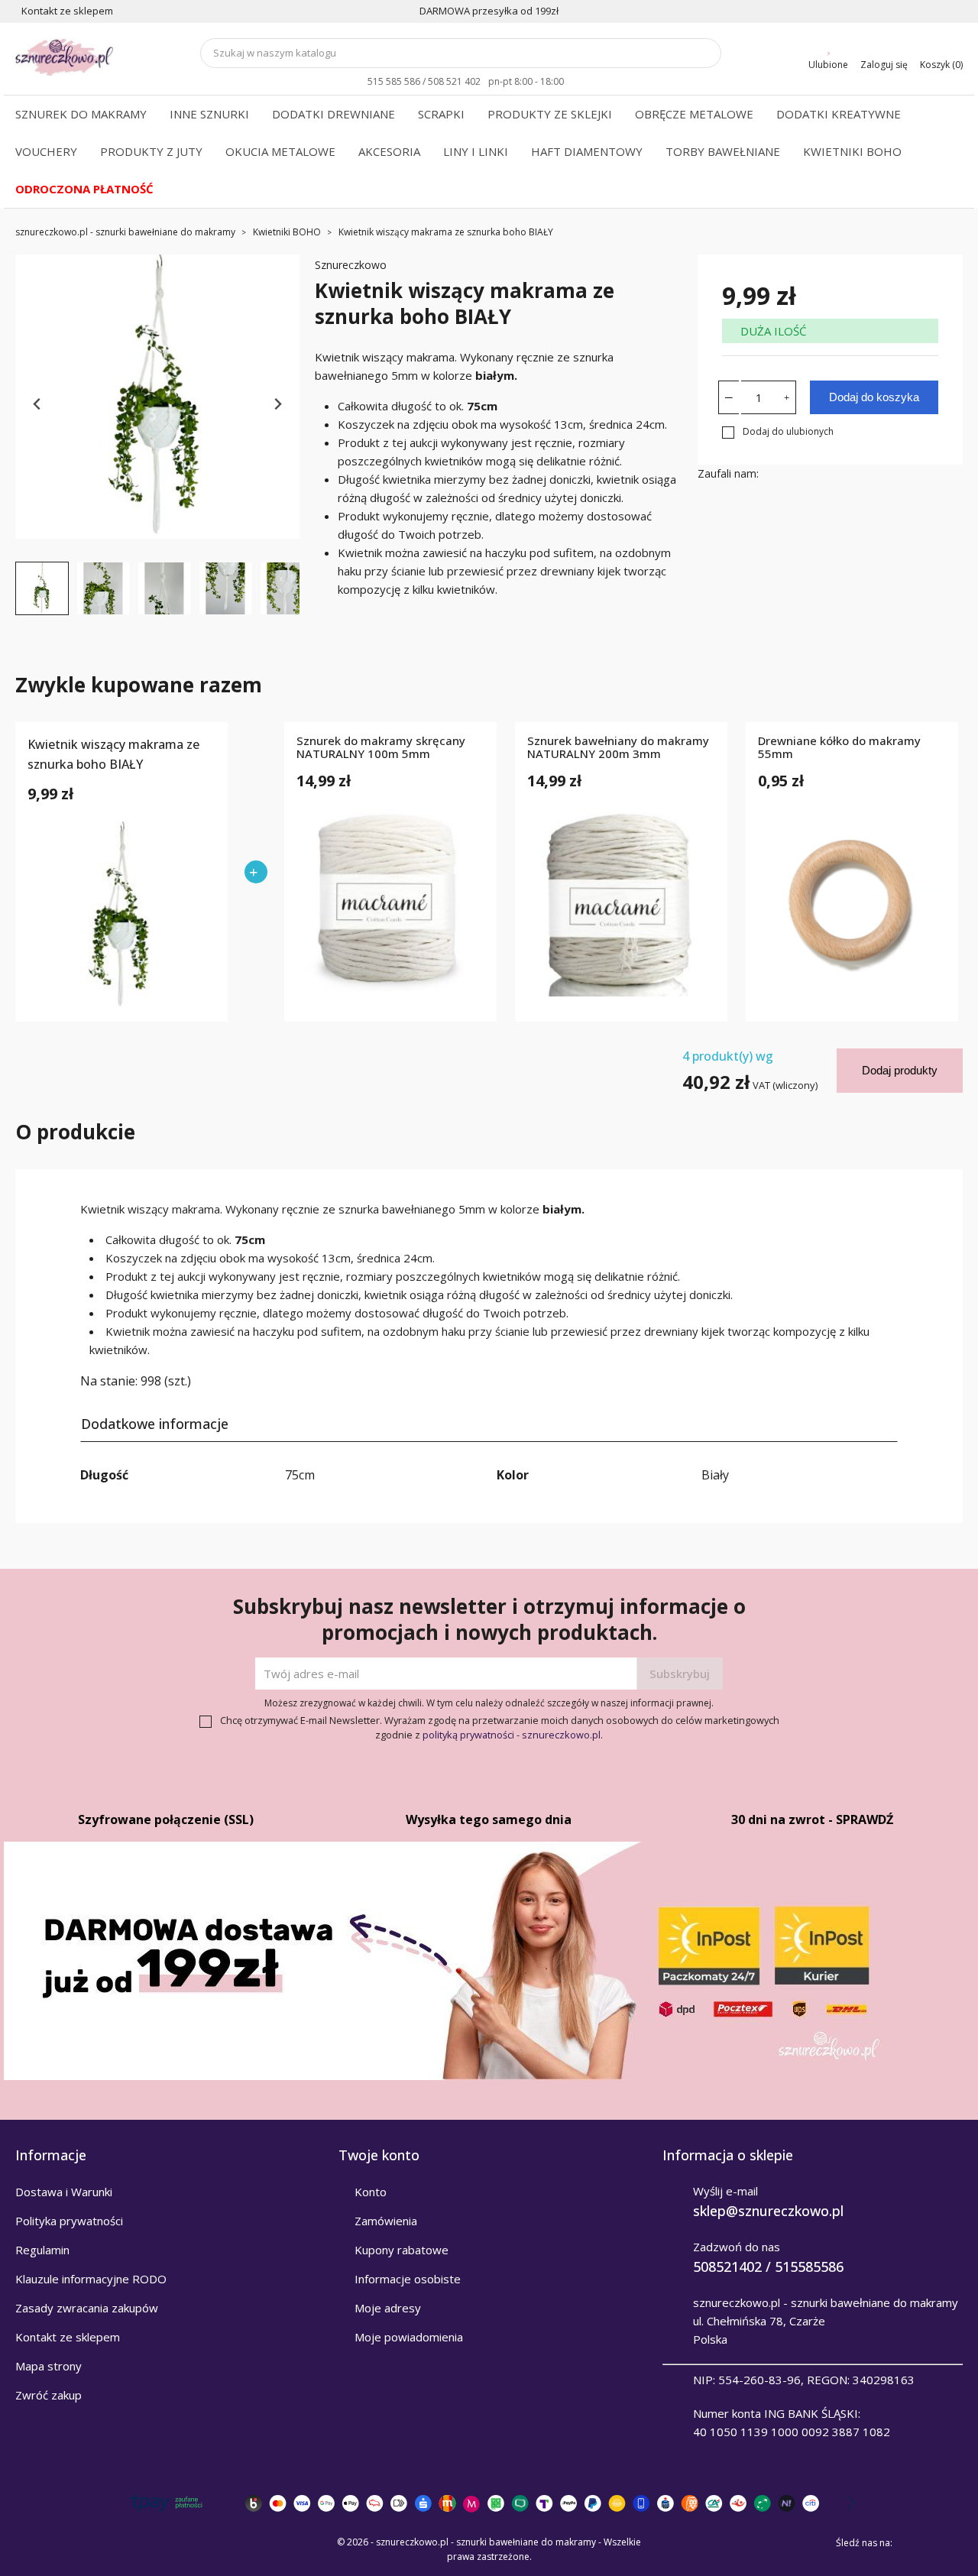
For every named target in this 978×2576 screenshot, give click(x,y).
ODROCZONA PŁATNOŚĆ (84, 189)
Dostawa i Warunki (64, 2192)
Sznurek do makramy (81, 114)
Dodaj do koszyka (874, 397)
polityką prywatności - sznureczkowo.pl (512, 1735)
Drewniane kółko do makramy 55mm (839, 748)
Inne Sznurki (209, 114)
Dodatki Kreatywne (839, 114)
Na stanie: (109, 1381)
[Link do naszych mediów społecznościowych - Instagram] (952, 2542)
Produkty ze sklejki (550, 114)
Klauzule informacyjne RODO (91, 2279)
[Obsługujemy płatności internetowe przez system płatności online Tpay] (489, 2503)
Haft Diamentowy (587, 151)
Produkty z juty (151, 151)
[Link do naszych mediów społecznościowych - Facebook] (909, 2542)
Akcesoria (389, 151)
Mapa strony (49, 2366)
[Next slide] (277, 405)
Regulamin (42, 2250)
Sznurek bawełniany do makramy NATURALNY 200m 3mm (618, 748)
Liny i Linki (476, 151)
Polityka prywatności (69, 2221)
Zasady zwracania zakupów (87, 2308)
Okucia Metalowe (280, 151)
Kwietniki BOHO (852, 151)
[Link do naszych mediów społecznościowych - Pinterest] (931, 2542)
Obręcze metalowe (694, 114)
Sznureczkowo (351, 265)
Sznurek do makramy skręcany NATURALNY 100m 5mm (381, 748)
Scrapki (441, 114)
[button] (42, 588)
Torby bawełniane (723, 151)
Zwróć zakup (49, 2395)
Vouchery (46, 151)
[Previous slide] (38, 405)
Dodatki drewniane (334, 114)
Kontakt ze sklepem (68, 2337)
